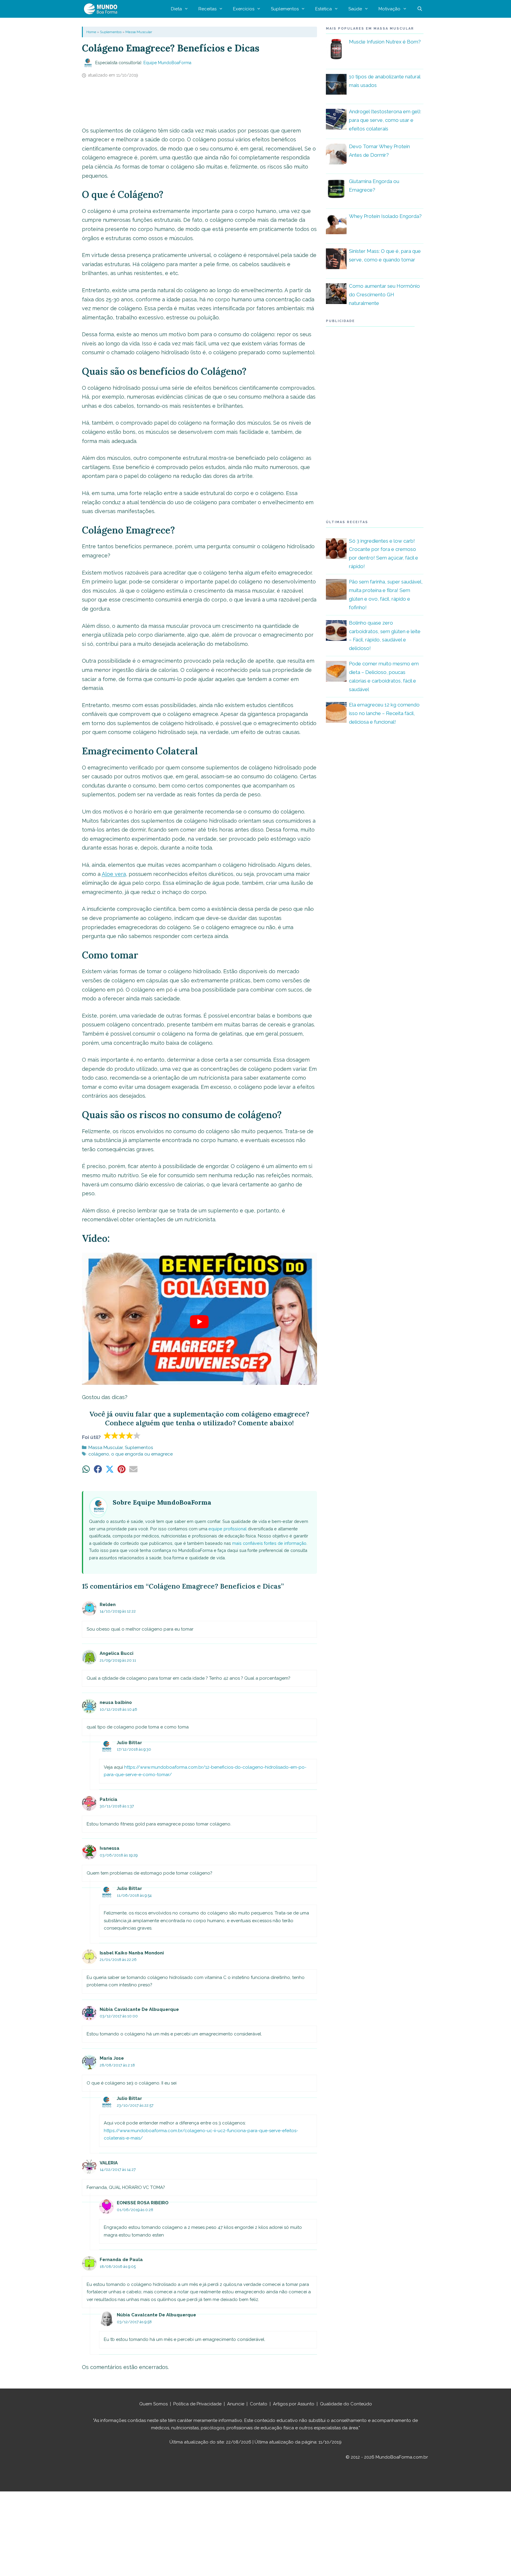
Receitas (207, 9)
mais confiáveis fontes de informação (269, 1543)
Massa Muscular (139, 32)
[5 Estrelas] (137, 1435)
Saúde (355, 9)
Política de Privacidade (197, 2404)
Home (91, 32)
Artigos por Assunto (294, 2404)
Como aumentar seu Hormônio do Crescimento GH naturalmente (384, 295)
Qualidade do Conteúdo (346, 2404)
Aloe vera (114, 874)
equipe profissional (228, 1529)
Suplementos (285, 9)
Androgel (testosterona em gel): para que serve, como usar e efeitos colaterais (385, 120)
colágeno (99, 1454)
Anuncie (236, 2404)
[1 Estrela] (107, 1435)
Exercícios (244, 9)
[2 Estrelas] (115, 1435)
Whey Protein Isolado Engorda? (385, 216)
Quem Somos (153, 2404)
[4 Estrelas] (130, 1435)
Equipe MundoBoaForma (167, 63)
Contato (259, 2404)
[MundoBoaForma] (102, 9)
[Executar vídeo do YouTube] (200, 1322)
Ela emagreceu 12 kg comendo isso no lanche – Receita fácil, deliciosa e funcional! (384, 713)
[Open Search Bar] (420, 9)
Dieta (176, 9)
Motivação (389, 9)
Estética (324, 9)
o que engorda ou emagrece (142, 1454)
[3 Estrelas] (122, 1435)
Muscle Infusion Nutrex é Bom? (385, 42)
